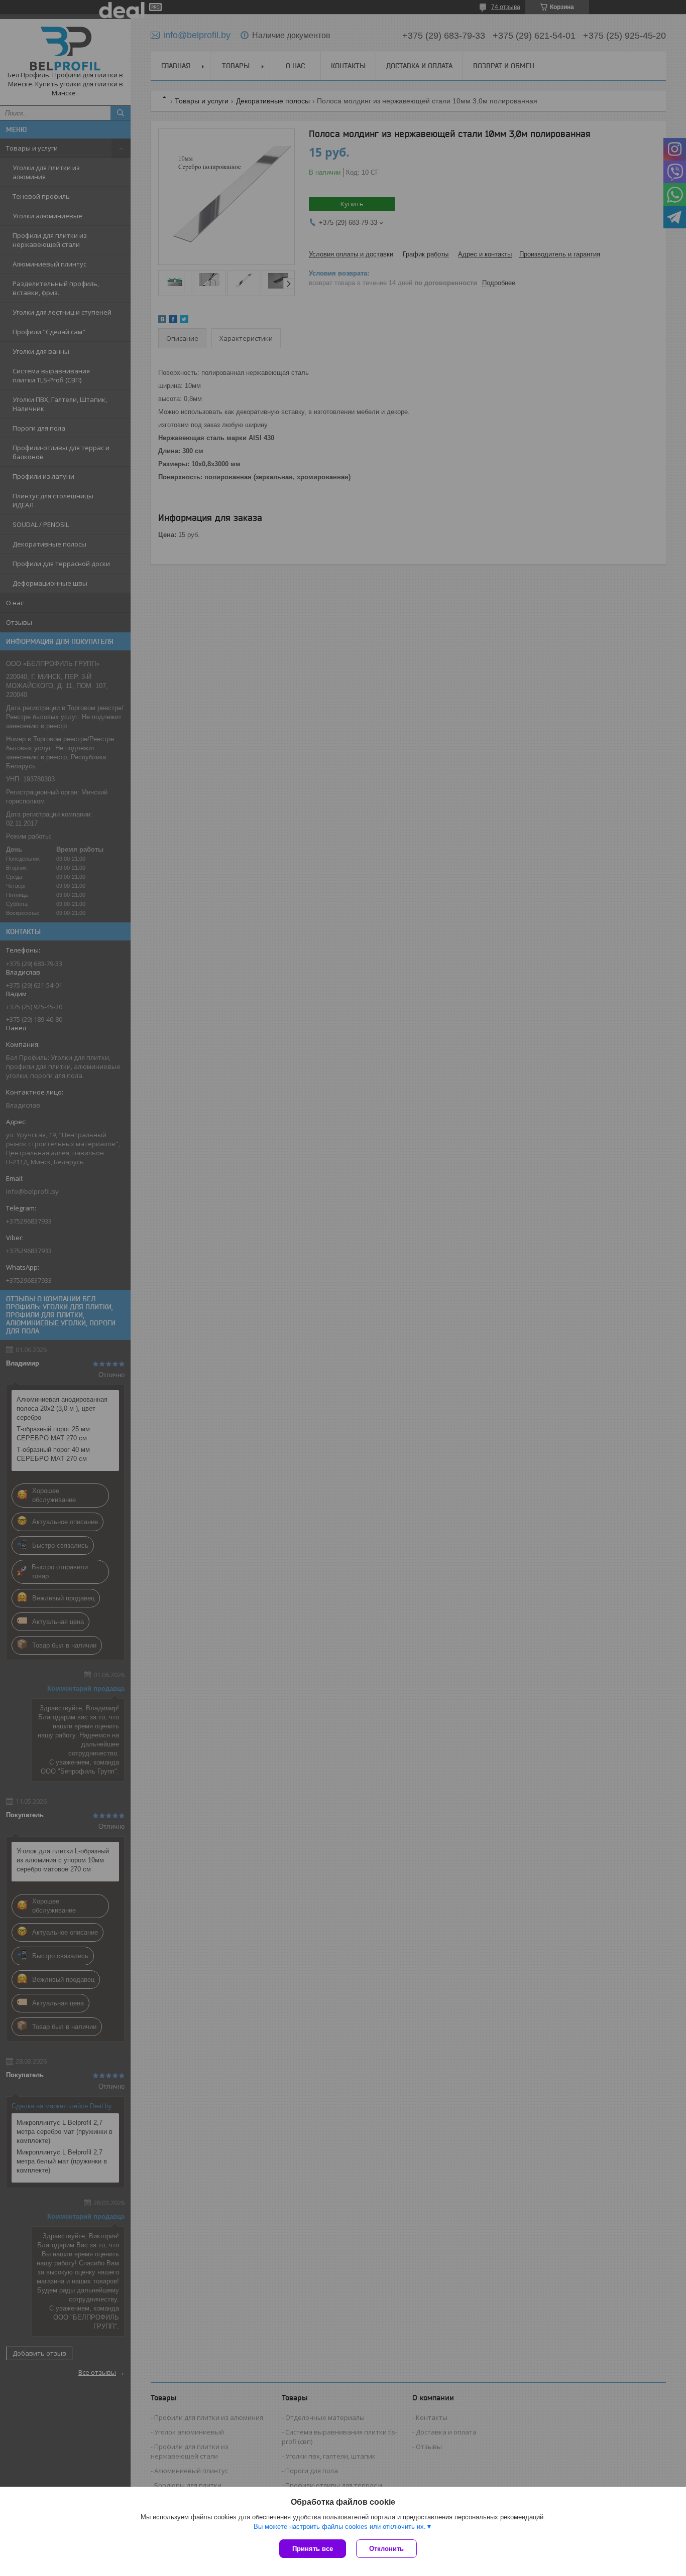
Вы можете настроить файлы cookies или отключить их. (340, 2527)
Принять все (313, 2549)
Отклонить (386, 2549)
